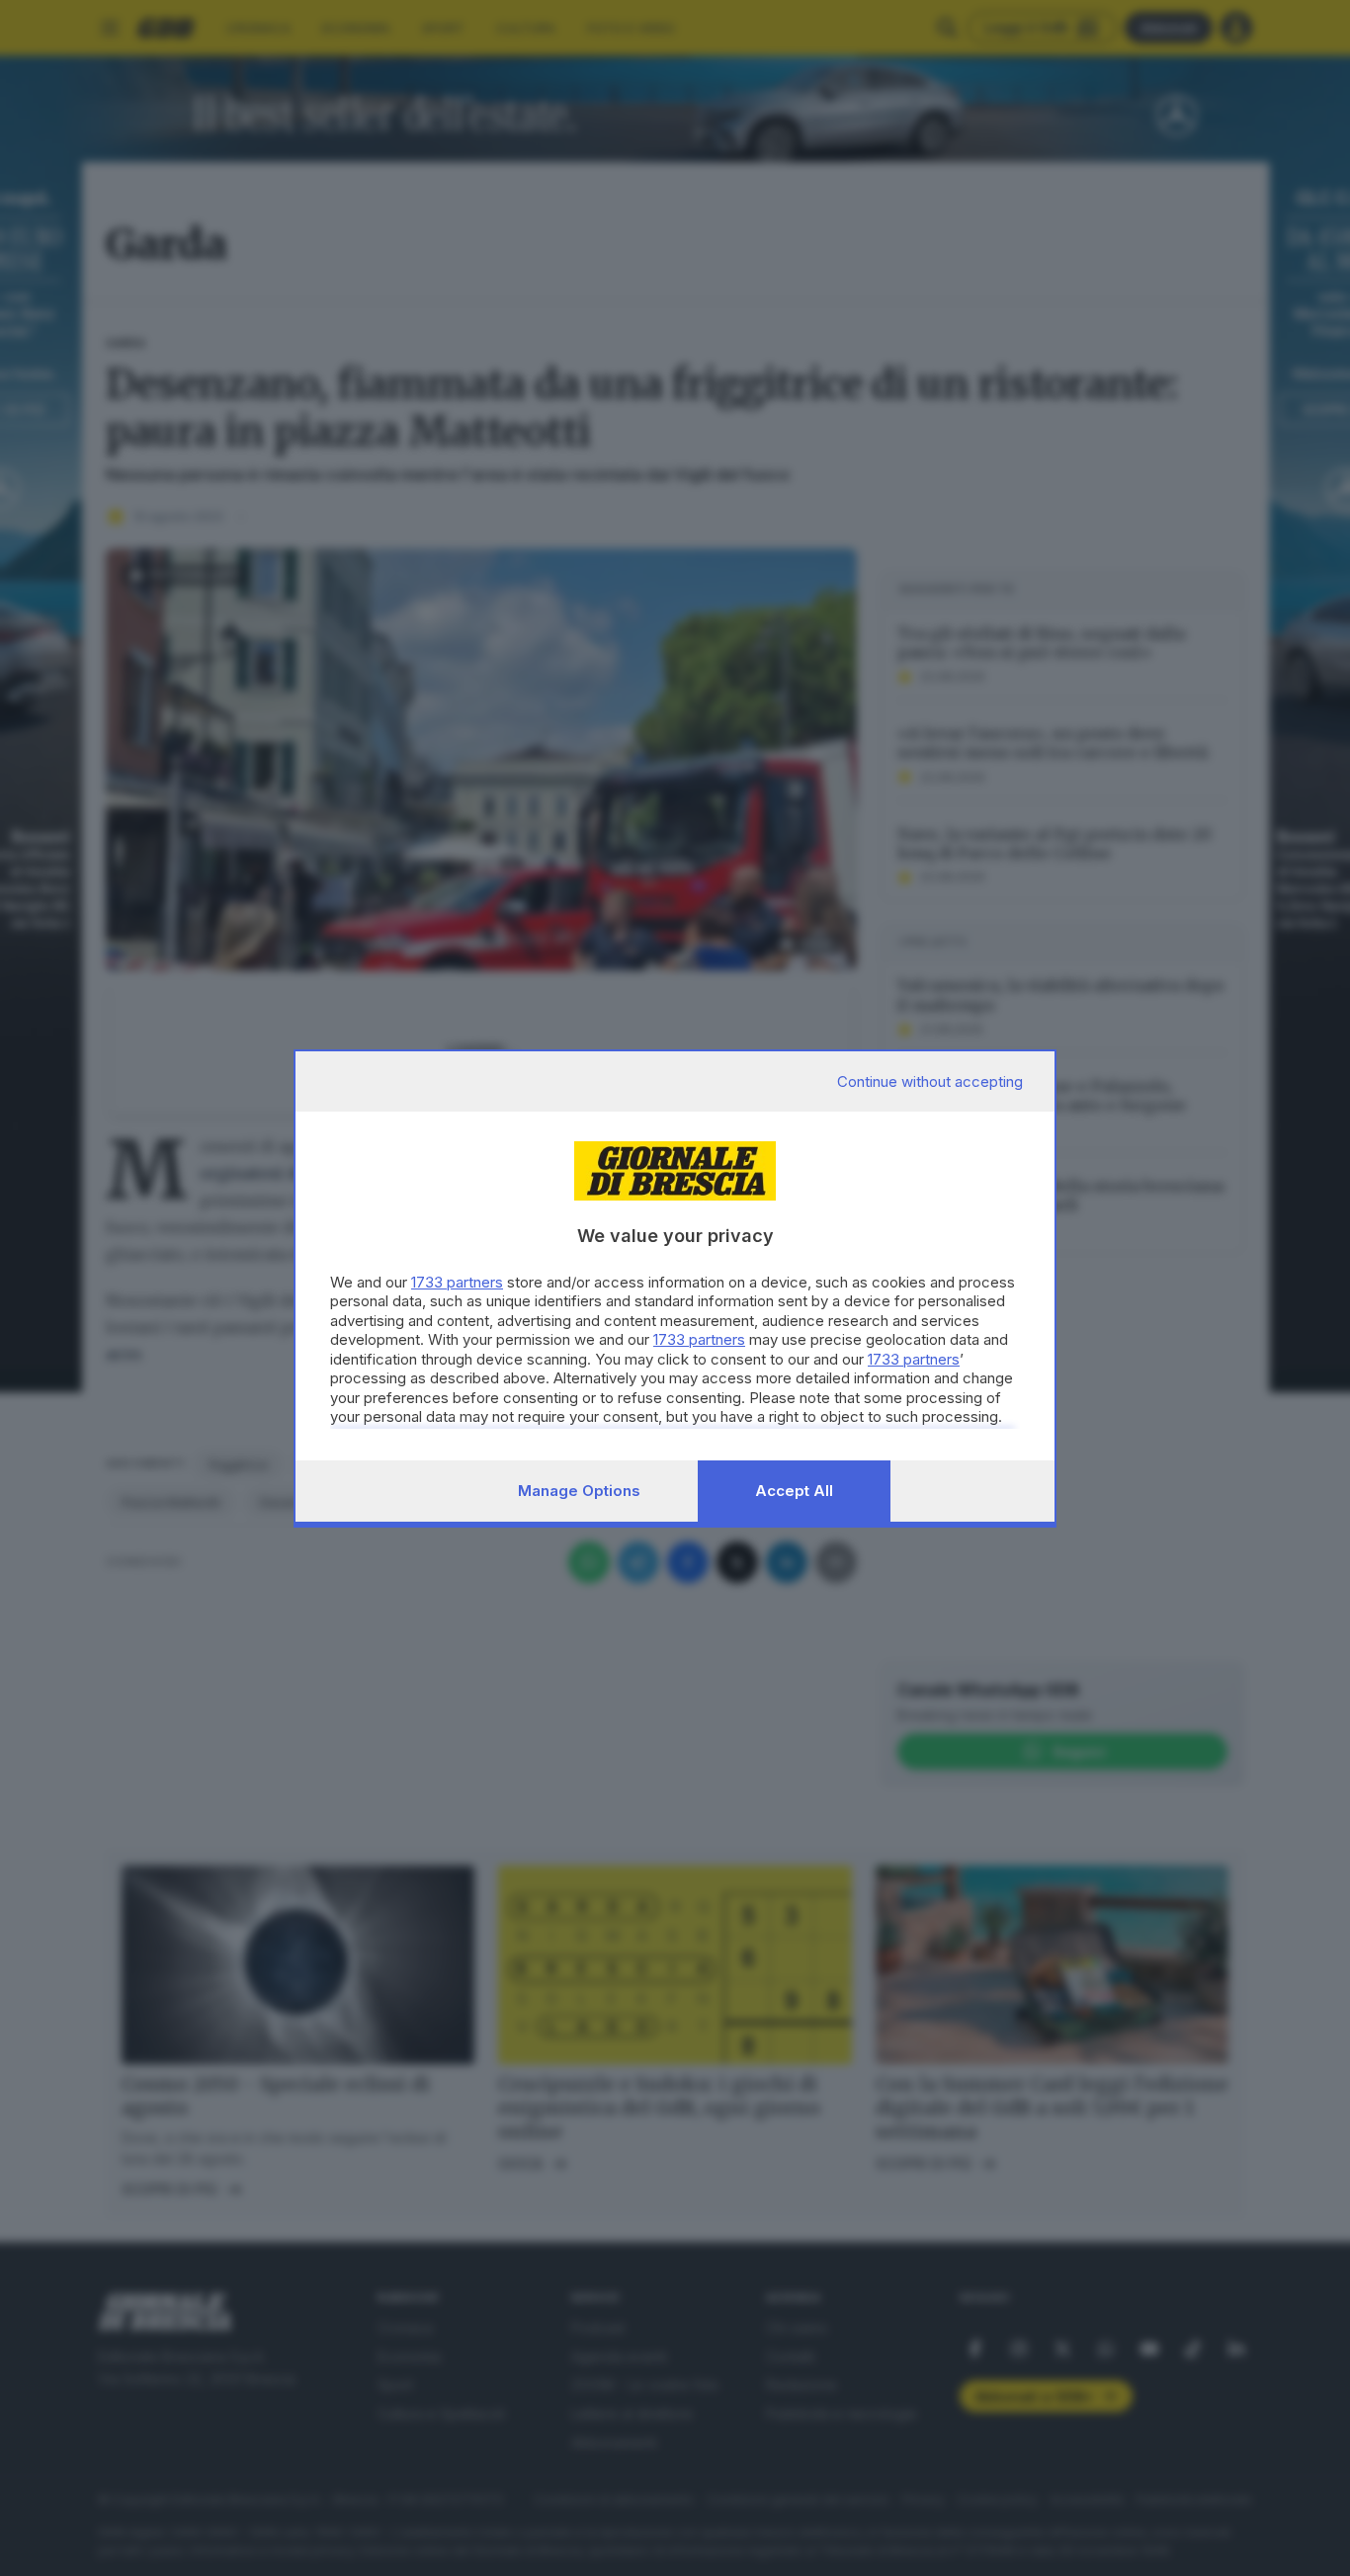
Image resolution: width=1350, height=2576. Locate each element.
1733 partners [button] (457, 1282)
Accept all (794, 1491)
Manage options (579, 1491)
